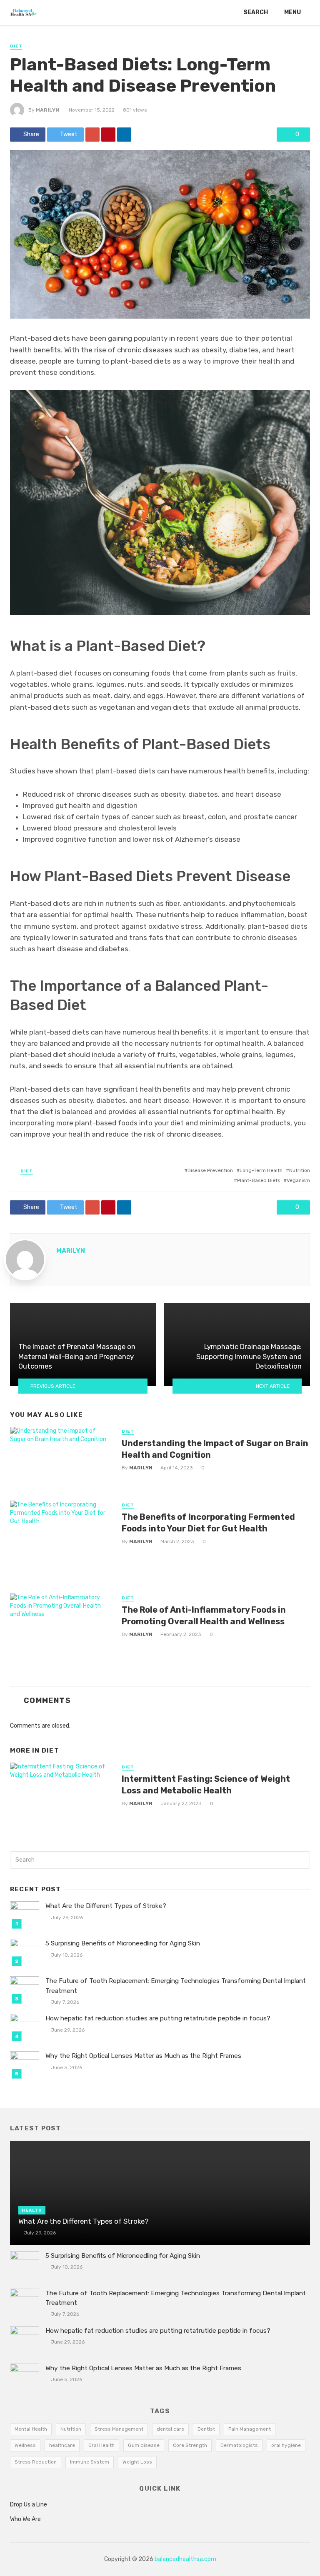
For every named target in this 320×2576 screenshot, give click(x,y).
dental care (170, 2429)
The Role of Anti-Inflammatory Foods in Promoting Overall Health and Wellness (204, 1616)
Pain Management (250, 2429)
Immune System (90, 2462)
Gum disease (144, 2445)
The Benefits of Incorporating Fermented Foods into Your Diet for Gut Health (208, 1523)
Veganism (298, 1180)
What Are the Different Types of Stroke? (106, 1906)
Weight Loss (137, 2462)
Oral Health (101, 2445)
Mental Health (31, 2429)
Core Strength (190, 2445)
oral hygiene (286, 2445)
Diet (16, 46)
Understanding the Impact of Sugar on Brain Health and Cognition (215, 1449)
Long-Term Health (261, 1170)
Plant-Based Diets (259, 1180)
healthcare (62, 2445)
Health (32, 2210)
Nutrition (300, 1170)
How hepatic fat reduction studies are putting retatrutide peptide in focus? (158, 2018)
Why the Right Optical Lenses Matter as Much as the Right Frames (143, 2056)
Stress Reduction (36, 2462)
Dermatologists (239, 2445)
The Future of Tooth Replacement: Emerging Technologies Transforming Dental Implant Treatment (176, 1986)
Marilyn (47, 110)
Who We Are (25, 2519)
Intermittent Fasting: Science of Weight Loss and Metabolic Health (206, 1785)
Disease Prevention (210, 1170)
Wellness (25, 2445)
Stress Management (119, 2429)
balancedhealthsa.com (185, 2559)
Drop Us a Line (29, 2505)
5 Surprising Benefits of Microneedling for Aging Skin (123, 1943)
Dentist (206, 2429)
